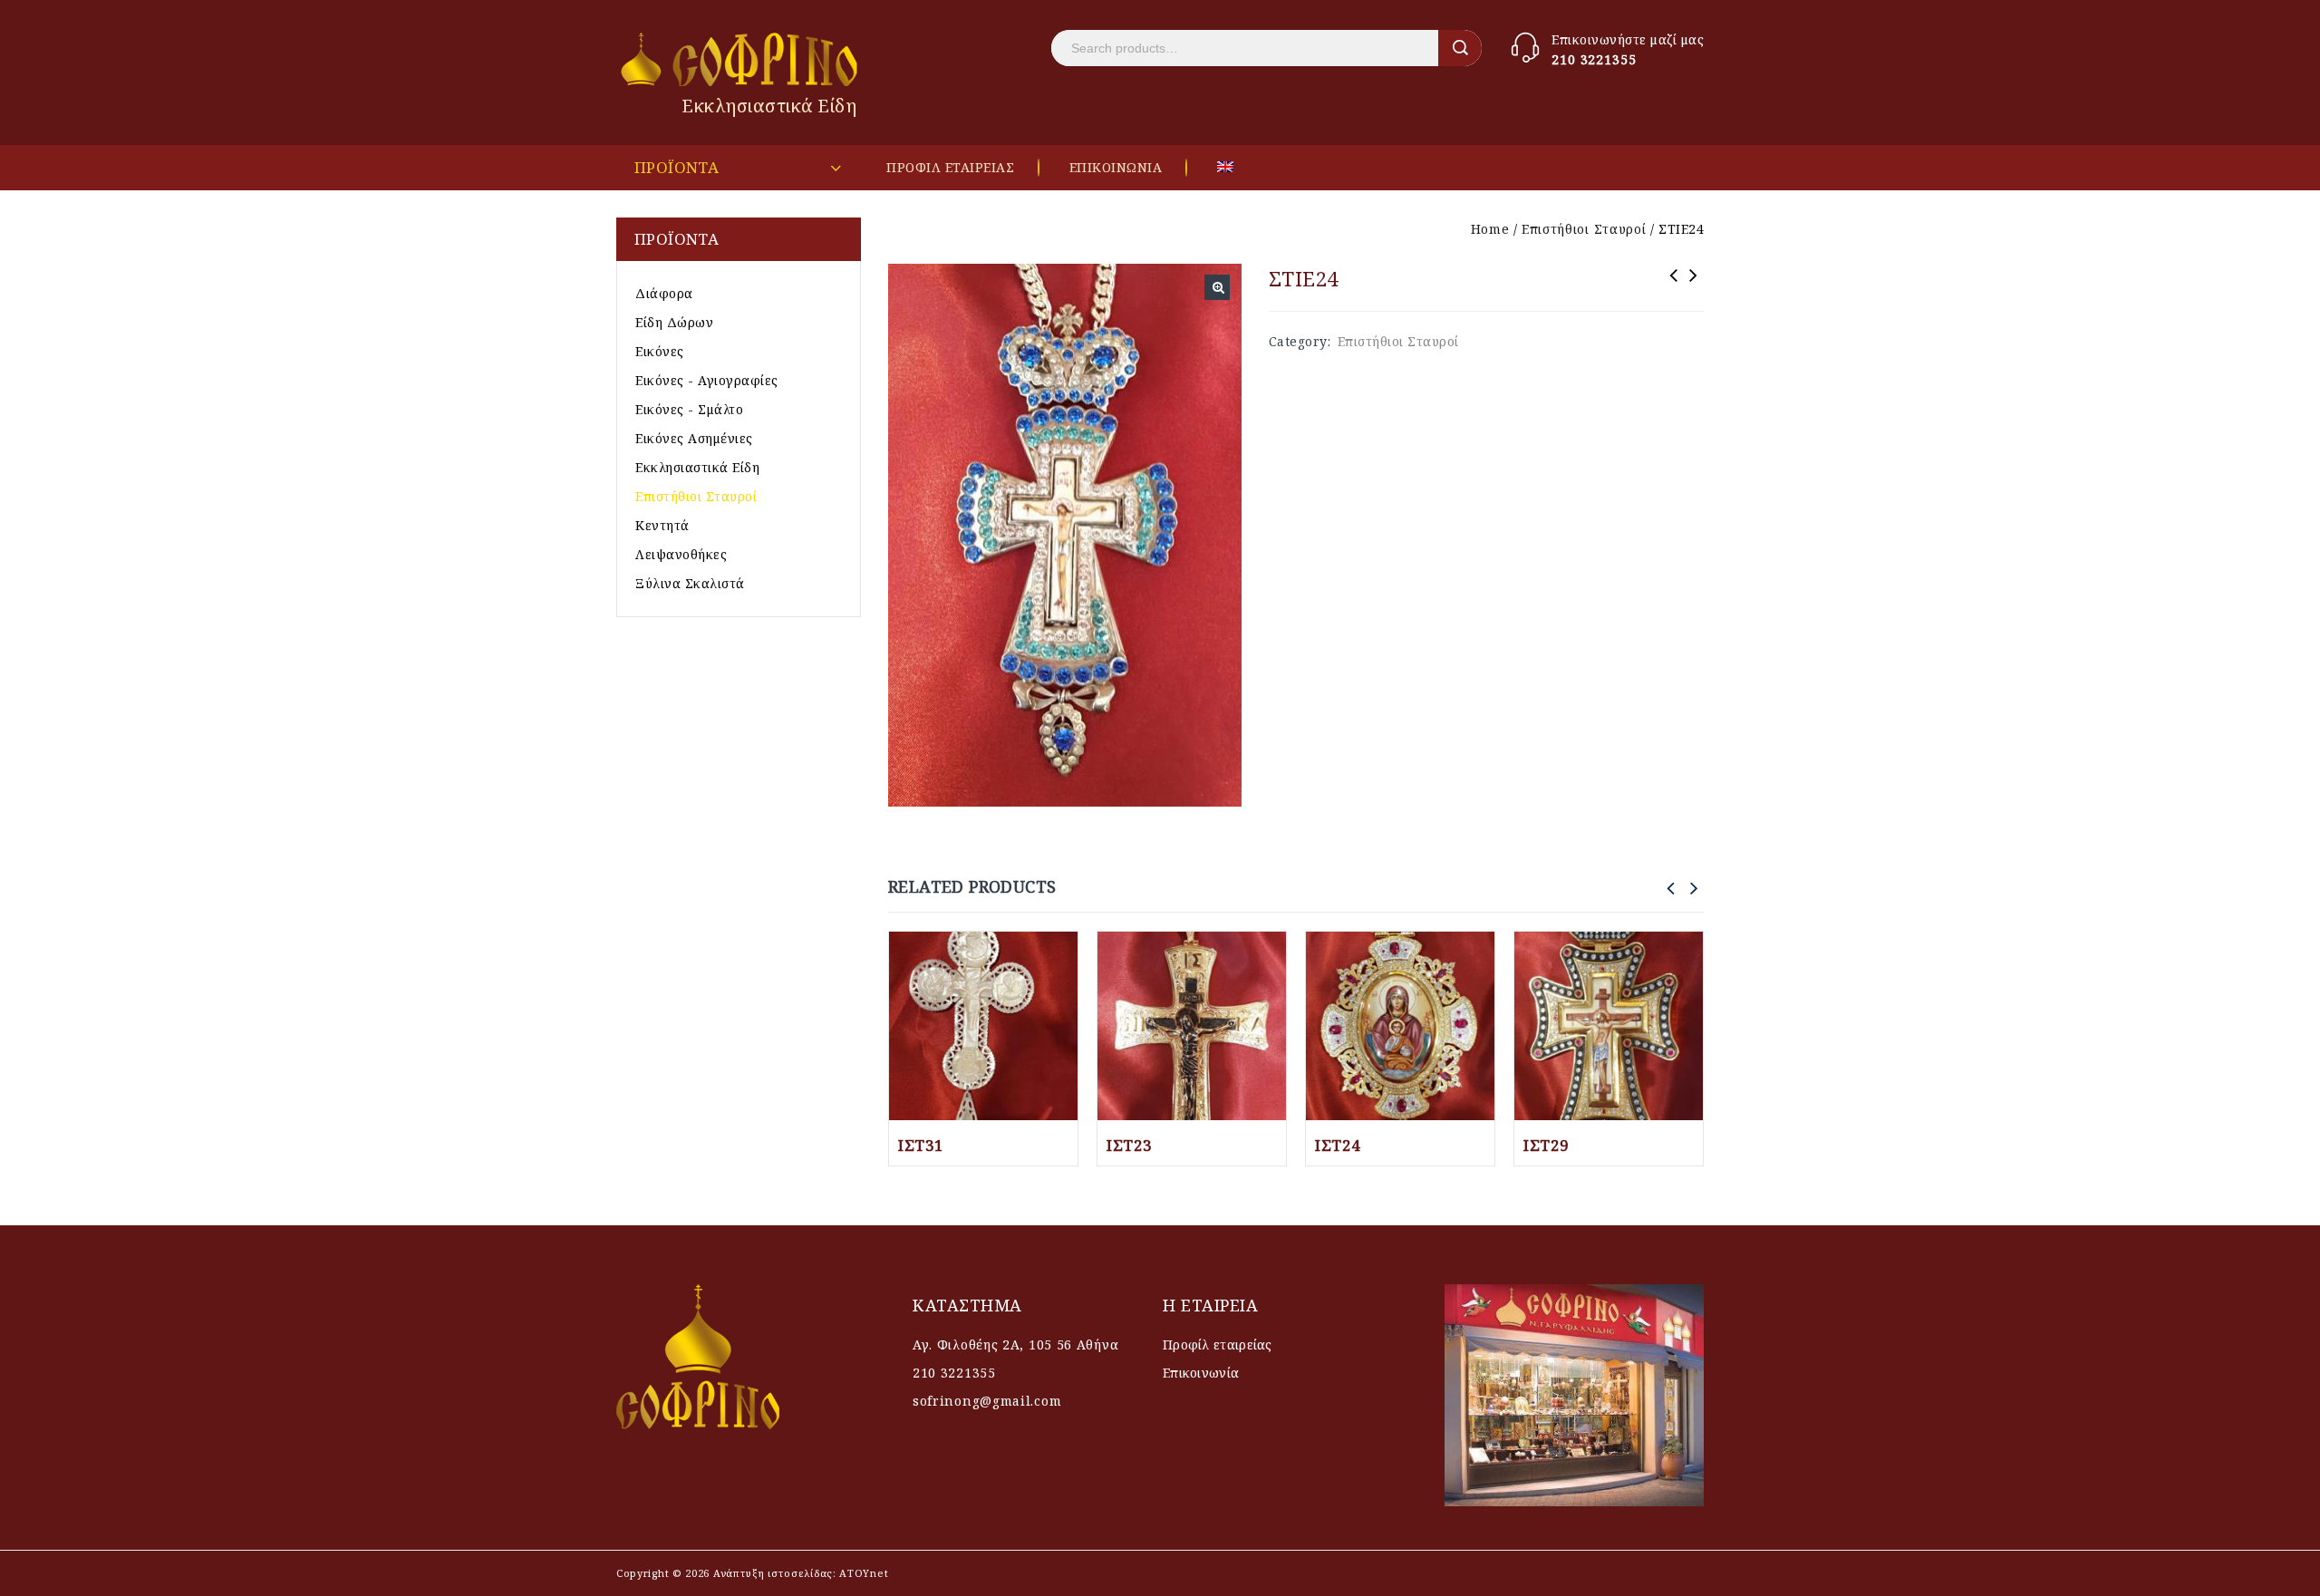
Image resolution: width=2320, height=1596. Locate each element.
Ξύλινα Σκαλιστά (690, 583)
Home (1490, 229)
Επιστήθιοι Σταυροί (1584, 229)
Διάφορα (664, 293)
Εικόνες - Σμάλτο (689, 409)
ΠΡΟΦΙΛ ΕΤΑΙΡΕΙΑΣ (950, 167)
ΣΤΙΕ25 (1674, 287)
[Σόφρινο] (741, 59)
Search (1460, 48)
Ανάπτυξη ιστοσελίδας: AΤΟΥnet (799, 1573)
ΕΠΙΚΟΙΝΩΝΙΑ (1116, 167)
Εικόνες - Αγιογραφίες (707, 380)
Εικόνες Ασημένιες (694, 438)
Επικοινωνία (1201, 1373)
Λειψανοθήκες (681, 554)
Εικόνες (660, 351)
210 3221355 (1594, 59)
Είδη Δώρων (674, 322)
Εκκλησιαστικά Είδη (697, 467)
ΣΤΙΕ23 (1694, 287)
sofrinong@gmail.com (987, 1401)
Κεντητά (662, 525)
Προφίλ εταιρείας (1218, 1345)
